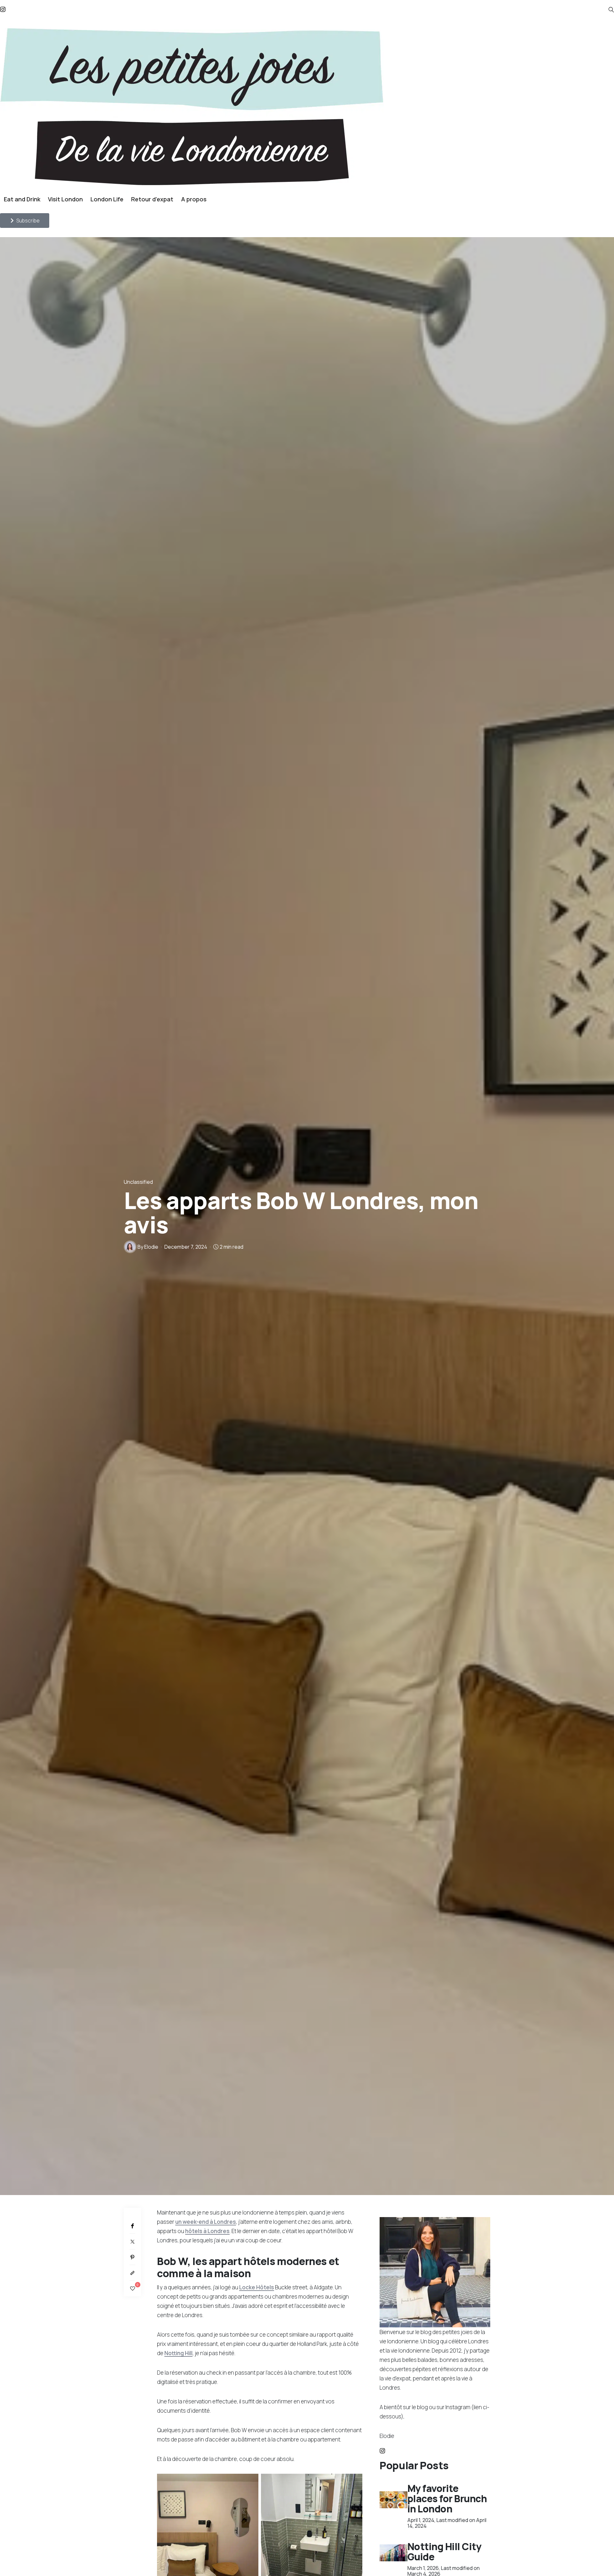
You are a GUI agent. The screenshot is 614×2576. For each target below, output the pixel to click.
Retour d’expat (152, 199)
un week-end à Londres (206, 2222)
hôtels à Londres (207, 2231)
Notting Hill (178, 2353)
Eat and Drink (22, 199)
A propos (194, 199)
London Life (107, 199)
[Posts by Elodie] (130, 1247)
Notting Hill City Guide (445, 2552)
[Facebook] (132, 2226)
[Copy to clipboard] (132, 2273)
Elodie (151, 1247)
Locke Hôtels (257, 2287)
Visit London (65, 199)
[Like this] (133, 2289)
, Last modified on (447, 2523)
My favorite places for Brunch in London (447, 2498)
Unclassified (138, 1182)
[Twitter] (132, 2242)
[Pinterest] (132, 2257)
